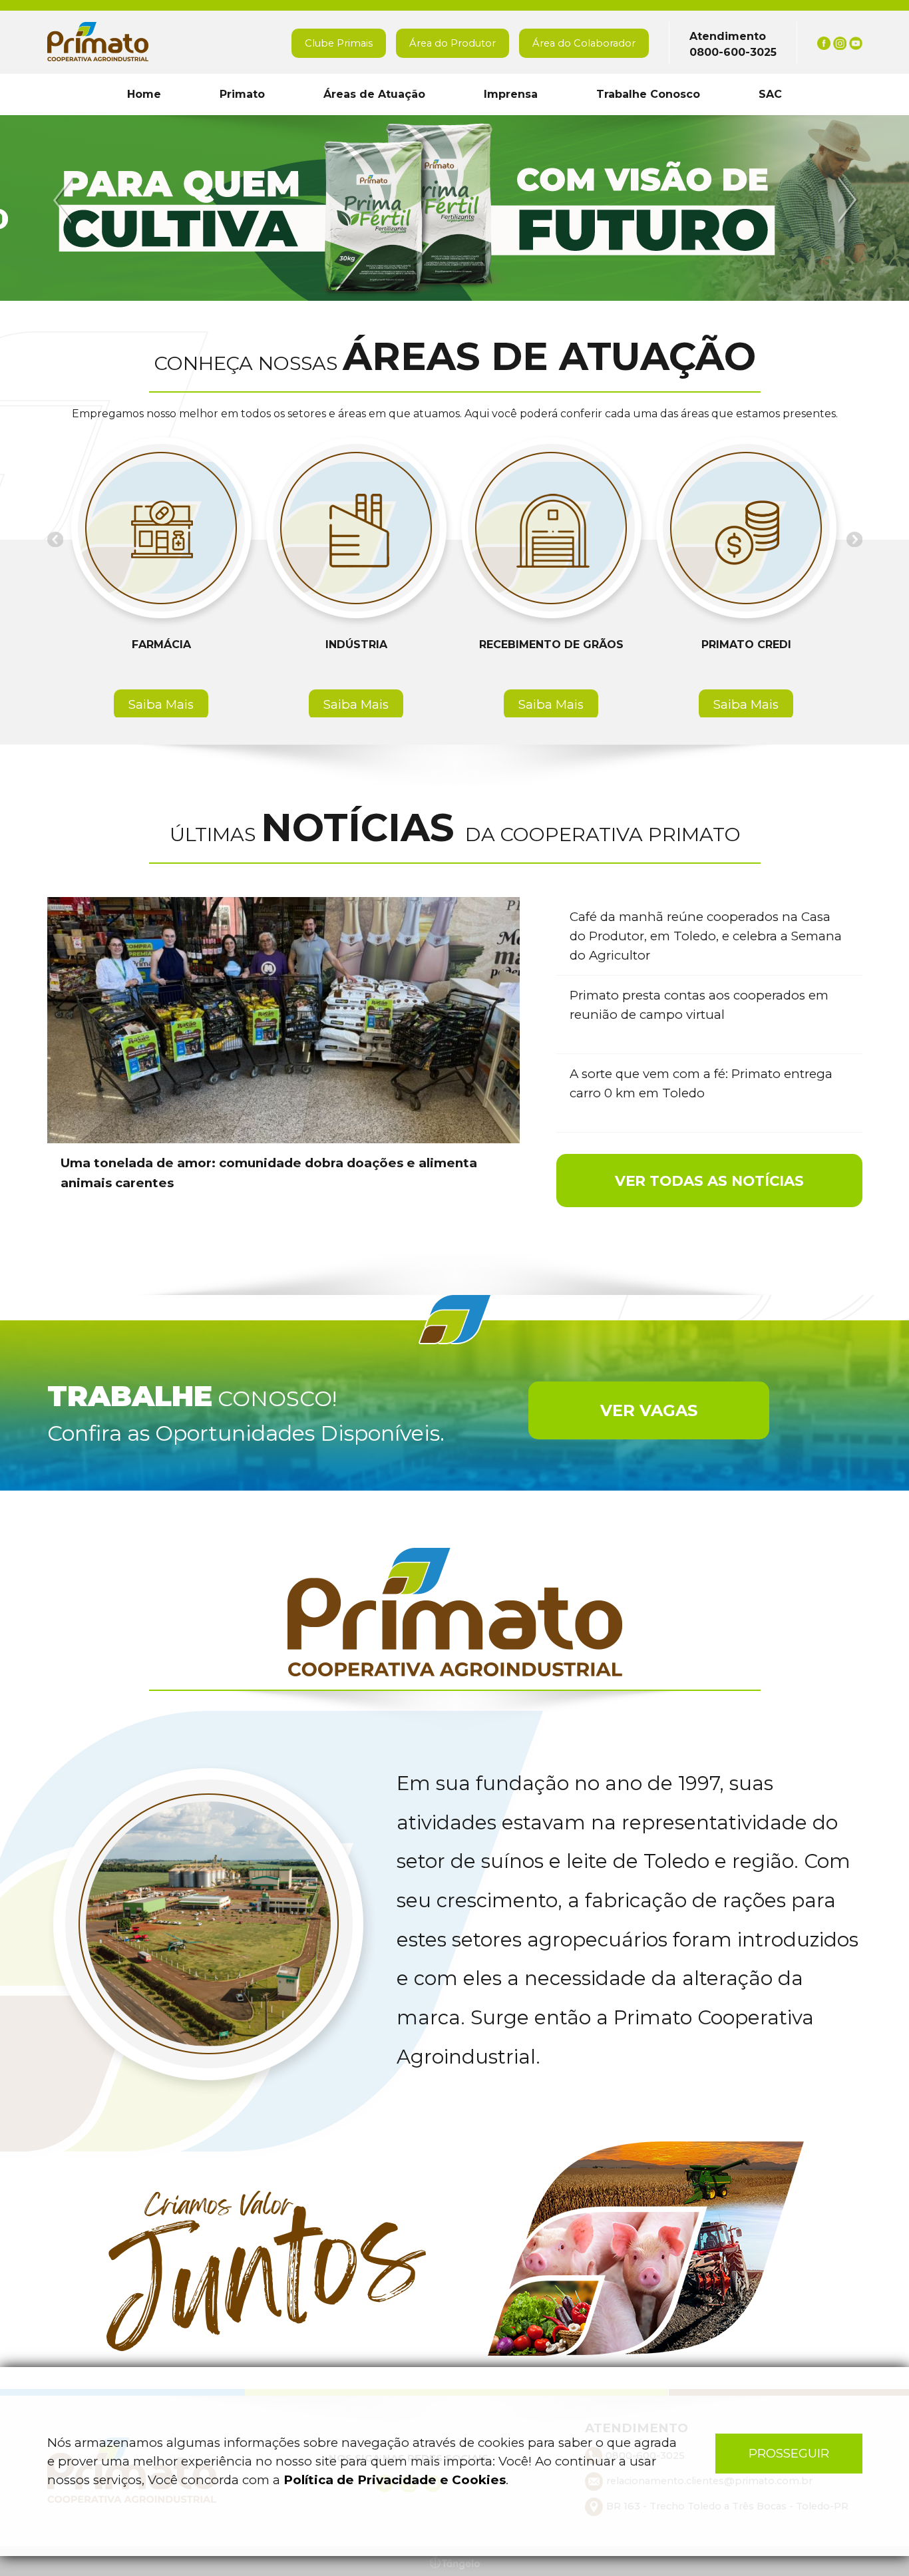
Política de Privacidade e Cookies (395, 2480)
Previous (65, 201)
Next (846, 201)
